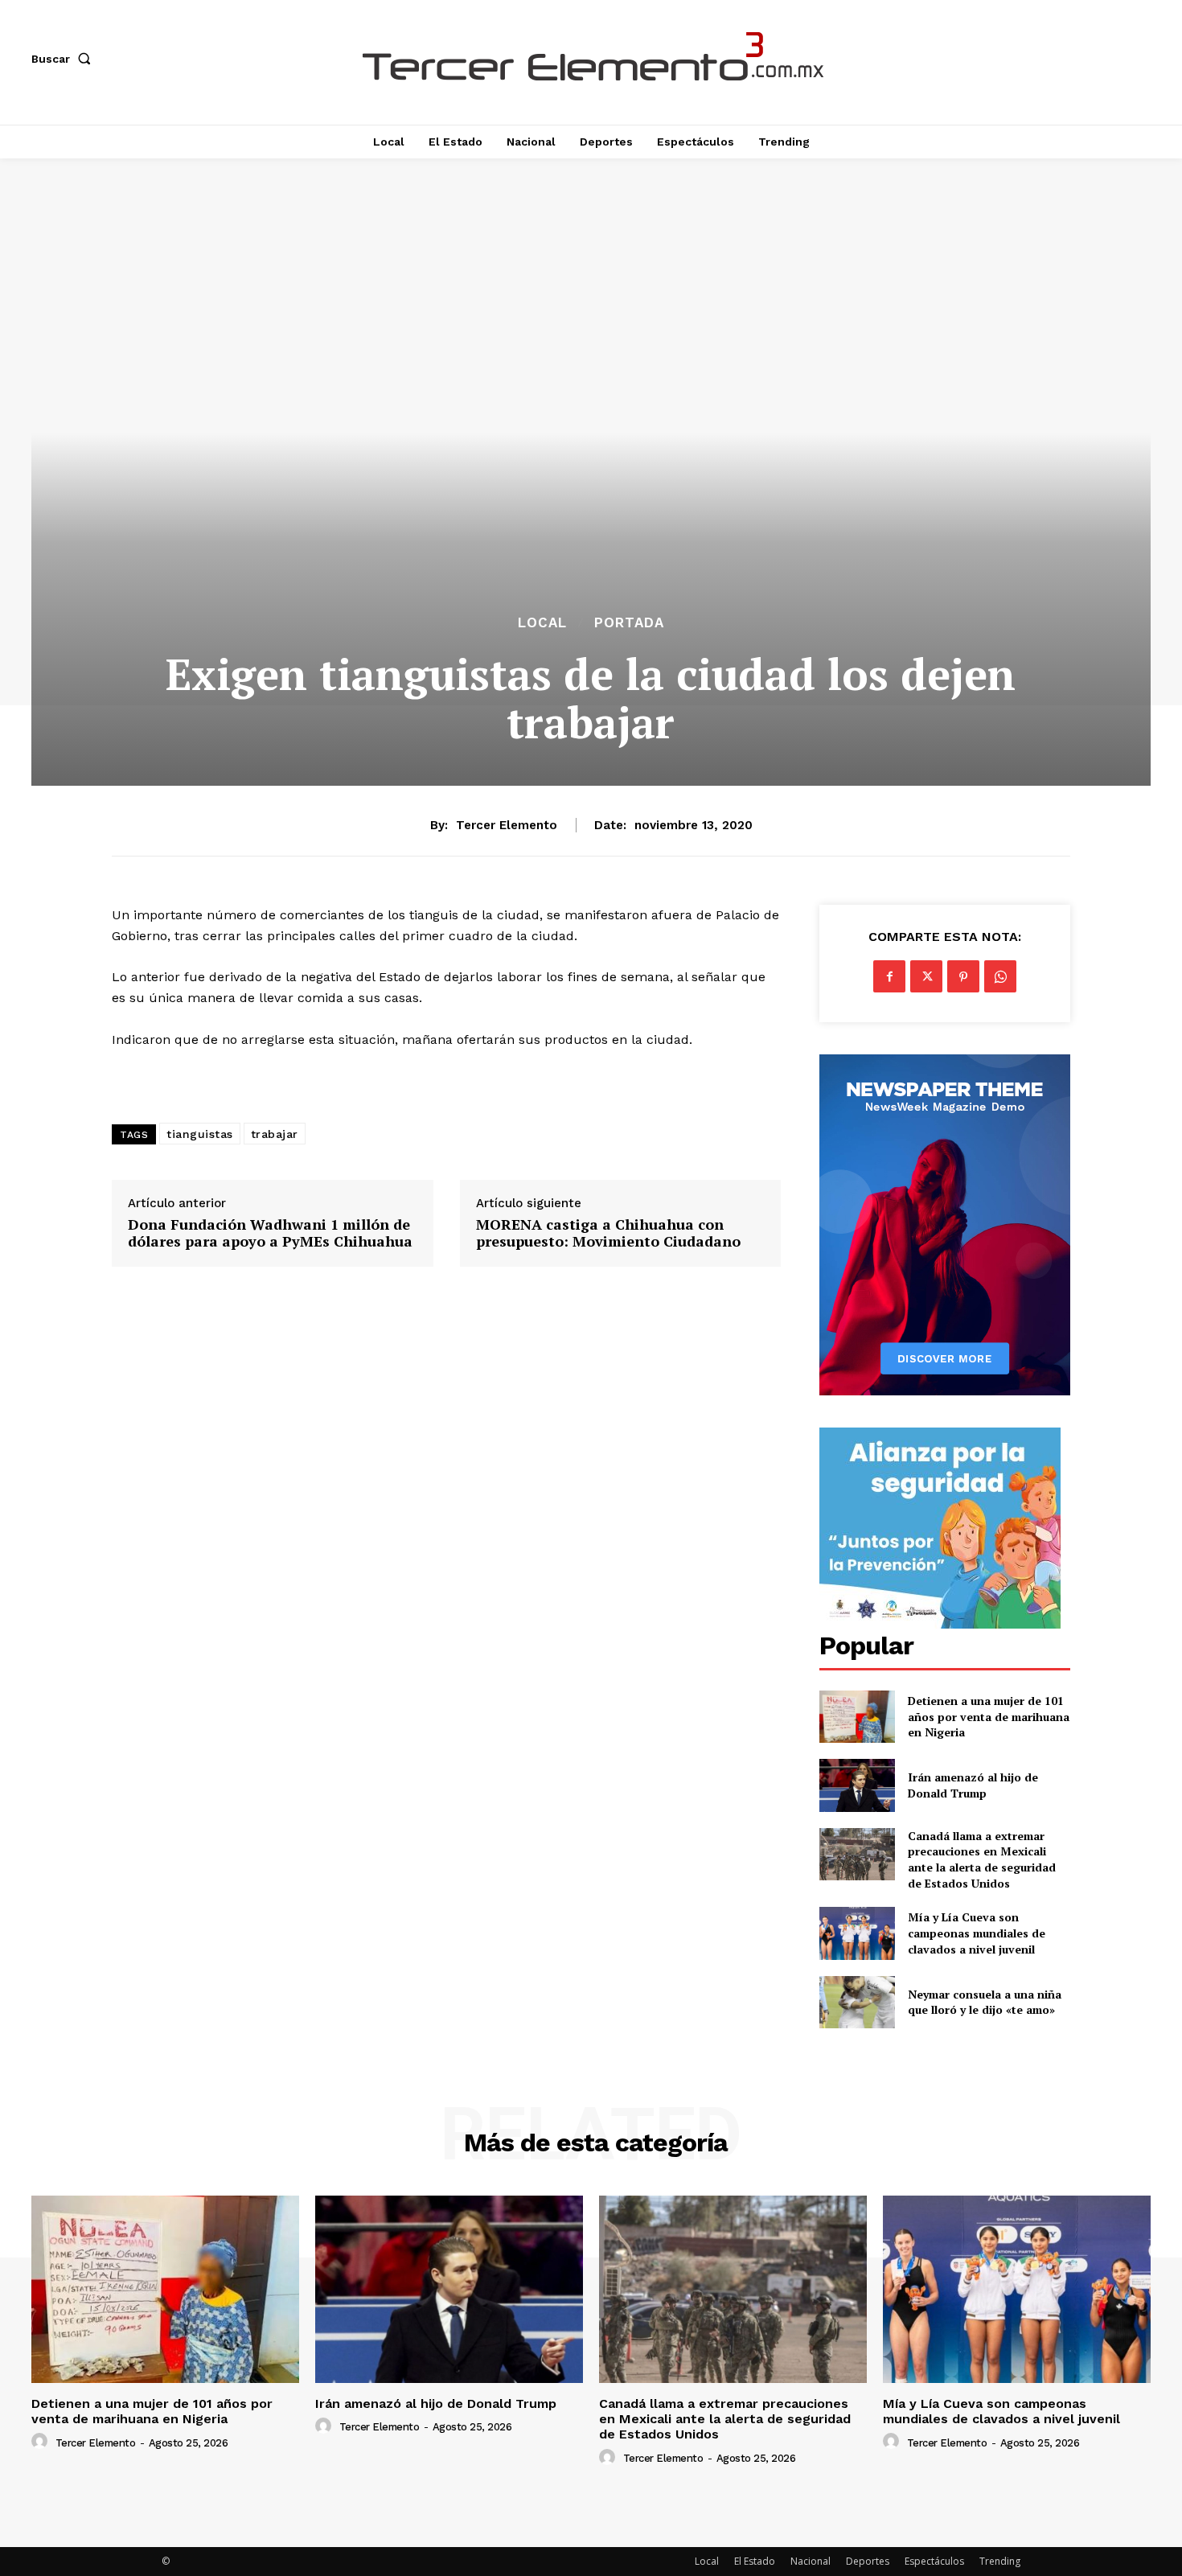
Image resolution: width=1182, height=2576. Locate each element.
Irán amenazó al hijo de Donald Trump (973, 1785)
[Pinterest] (963, 976)
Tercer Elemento (507, 825)
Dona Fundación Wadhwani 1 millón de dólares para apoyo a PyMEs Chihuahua (270, 1233)
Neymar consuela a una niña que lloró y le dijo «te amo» (985, 2002)
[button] (64, 59)
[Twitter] (926, 976)
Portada (629, 623)
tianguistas (200, 1134)
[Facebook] (889, 976)
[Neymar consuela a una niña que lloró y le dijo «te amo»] (857, 2002)
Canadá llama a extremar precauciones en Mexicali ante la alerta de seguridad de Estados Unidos (982, 1859)
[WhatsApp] (1000, 976)
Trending (1000, 2561)
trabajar (275, 1134)
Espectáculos (934, 2561)
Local (542, 623)
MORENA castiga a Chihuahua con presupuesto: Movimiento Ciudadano (608, 1233)
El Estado (755, 2561)
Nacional (811, 2561)
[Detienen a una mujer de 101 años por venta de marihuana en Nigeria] (857, 1717)
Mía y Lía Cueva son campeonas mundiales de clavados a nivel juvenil (977, 1933)
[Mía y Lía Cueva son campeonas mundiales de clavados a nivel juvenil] (857, 1933)
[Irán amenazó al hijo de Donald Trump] (857, 1785)
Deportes (868, 2561)
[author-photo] (42, 2442)
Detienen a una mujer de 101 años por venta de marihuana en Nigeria (989, 1716)
